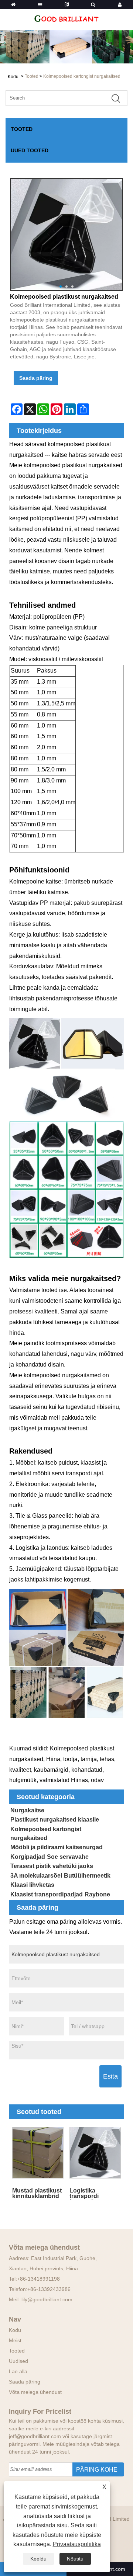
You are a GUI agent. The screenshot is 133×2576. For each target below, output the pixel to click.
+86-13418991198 (38, 2279)
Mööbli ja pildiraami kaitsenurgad (57, 1847)
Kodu (15, 2330)
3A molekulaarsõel (36, 1876)
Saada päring (36, 378)
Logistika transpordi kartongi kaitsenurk (84, 2193)
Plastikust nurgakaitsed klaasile (55, 1820)
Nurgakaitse (27, 1810)
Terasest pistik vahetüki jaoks (52, 1866)
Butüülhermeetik (87, 1876)
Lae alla (18, 2371)
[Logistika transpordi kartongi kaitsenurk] (95, 2153)
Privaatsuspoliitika (77, 2544)
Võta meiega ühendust (35, 2392)
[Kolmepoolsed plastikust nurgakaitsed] (66, 235)
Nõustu (75, 2559)
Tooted (32, 76)
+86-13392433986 (49, 2289)
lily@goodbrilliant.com (47, 2299)
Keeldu (38, 2559)
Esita (110, 2076)
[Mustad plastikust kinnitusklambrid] (38, 2153)
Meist (15, 2340)
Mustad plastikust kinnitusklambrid (37, 2193)
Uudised (18, 2361)
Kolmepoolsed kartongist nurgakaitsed (82, 76)
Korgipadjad (28, 1857)
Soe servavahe (68, 1857)
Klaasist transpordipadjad (47, 1894)
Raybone (97, 1894)
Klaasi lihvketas (32, 1885)
